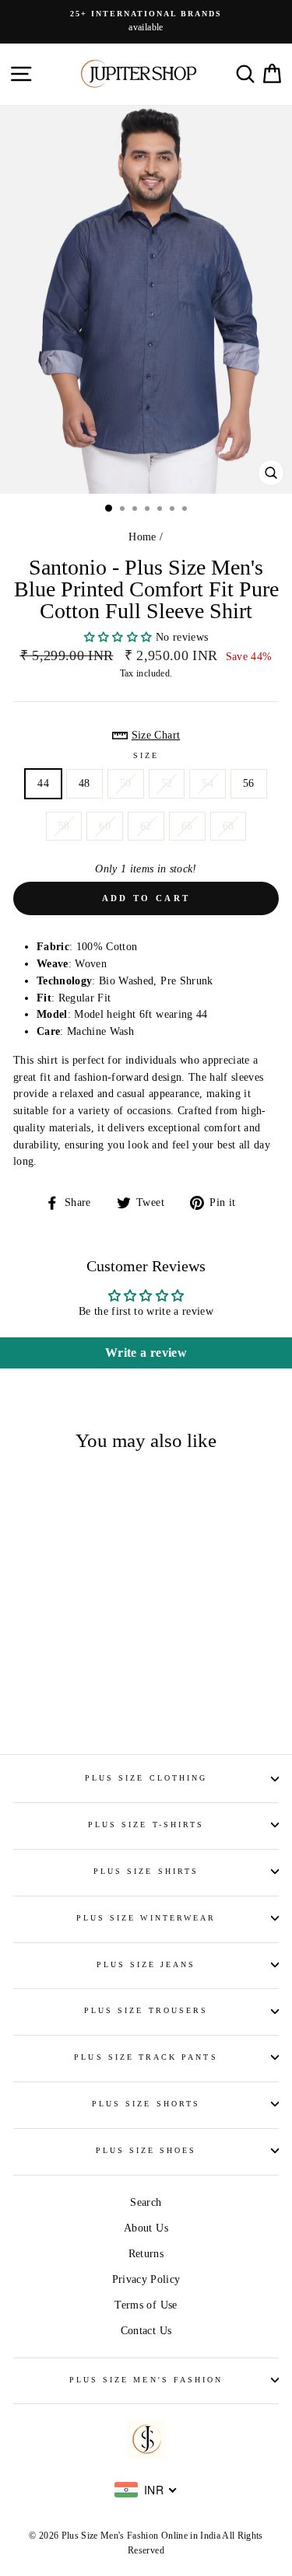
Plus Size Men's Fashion (146, 2380)
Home (142, 537)
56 (249, 783)
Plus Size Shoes (146, 2150)
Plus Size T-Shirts (146, 1825)
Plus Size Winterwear (146, 1918)
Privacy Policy (146, 2279)
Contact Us (146, 2331)
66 (187, 826)
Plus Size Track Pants (146, 2057)
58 (64, 826)
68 (229, 826)
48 (84, 783)
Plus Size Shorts (146, 2104)
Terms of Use (146, 2305)
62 (146, 826)
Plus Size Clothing (146, 1778)
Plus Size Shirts (146, 1871)
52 (167, 783)
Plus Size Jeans (146, 1964)
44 (43, 783)
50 (126, 783)
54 (208, 783)
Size (146, 755)
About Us (146, 2228)
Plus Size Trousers (146, 2010)
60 (105, 826)
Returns (146, 2254)
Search (146, 2202)
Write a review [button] (146, 1353)
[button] (120, 637)
